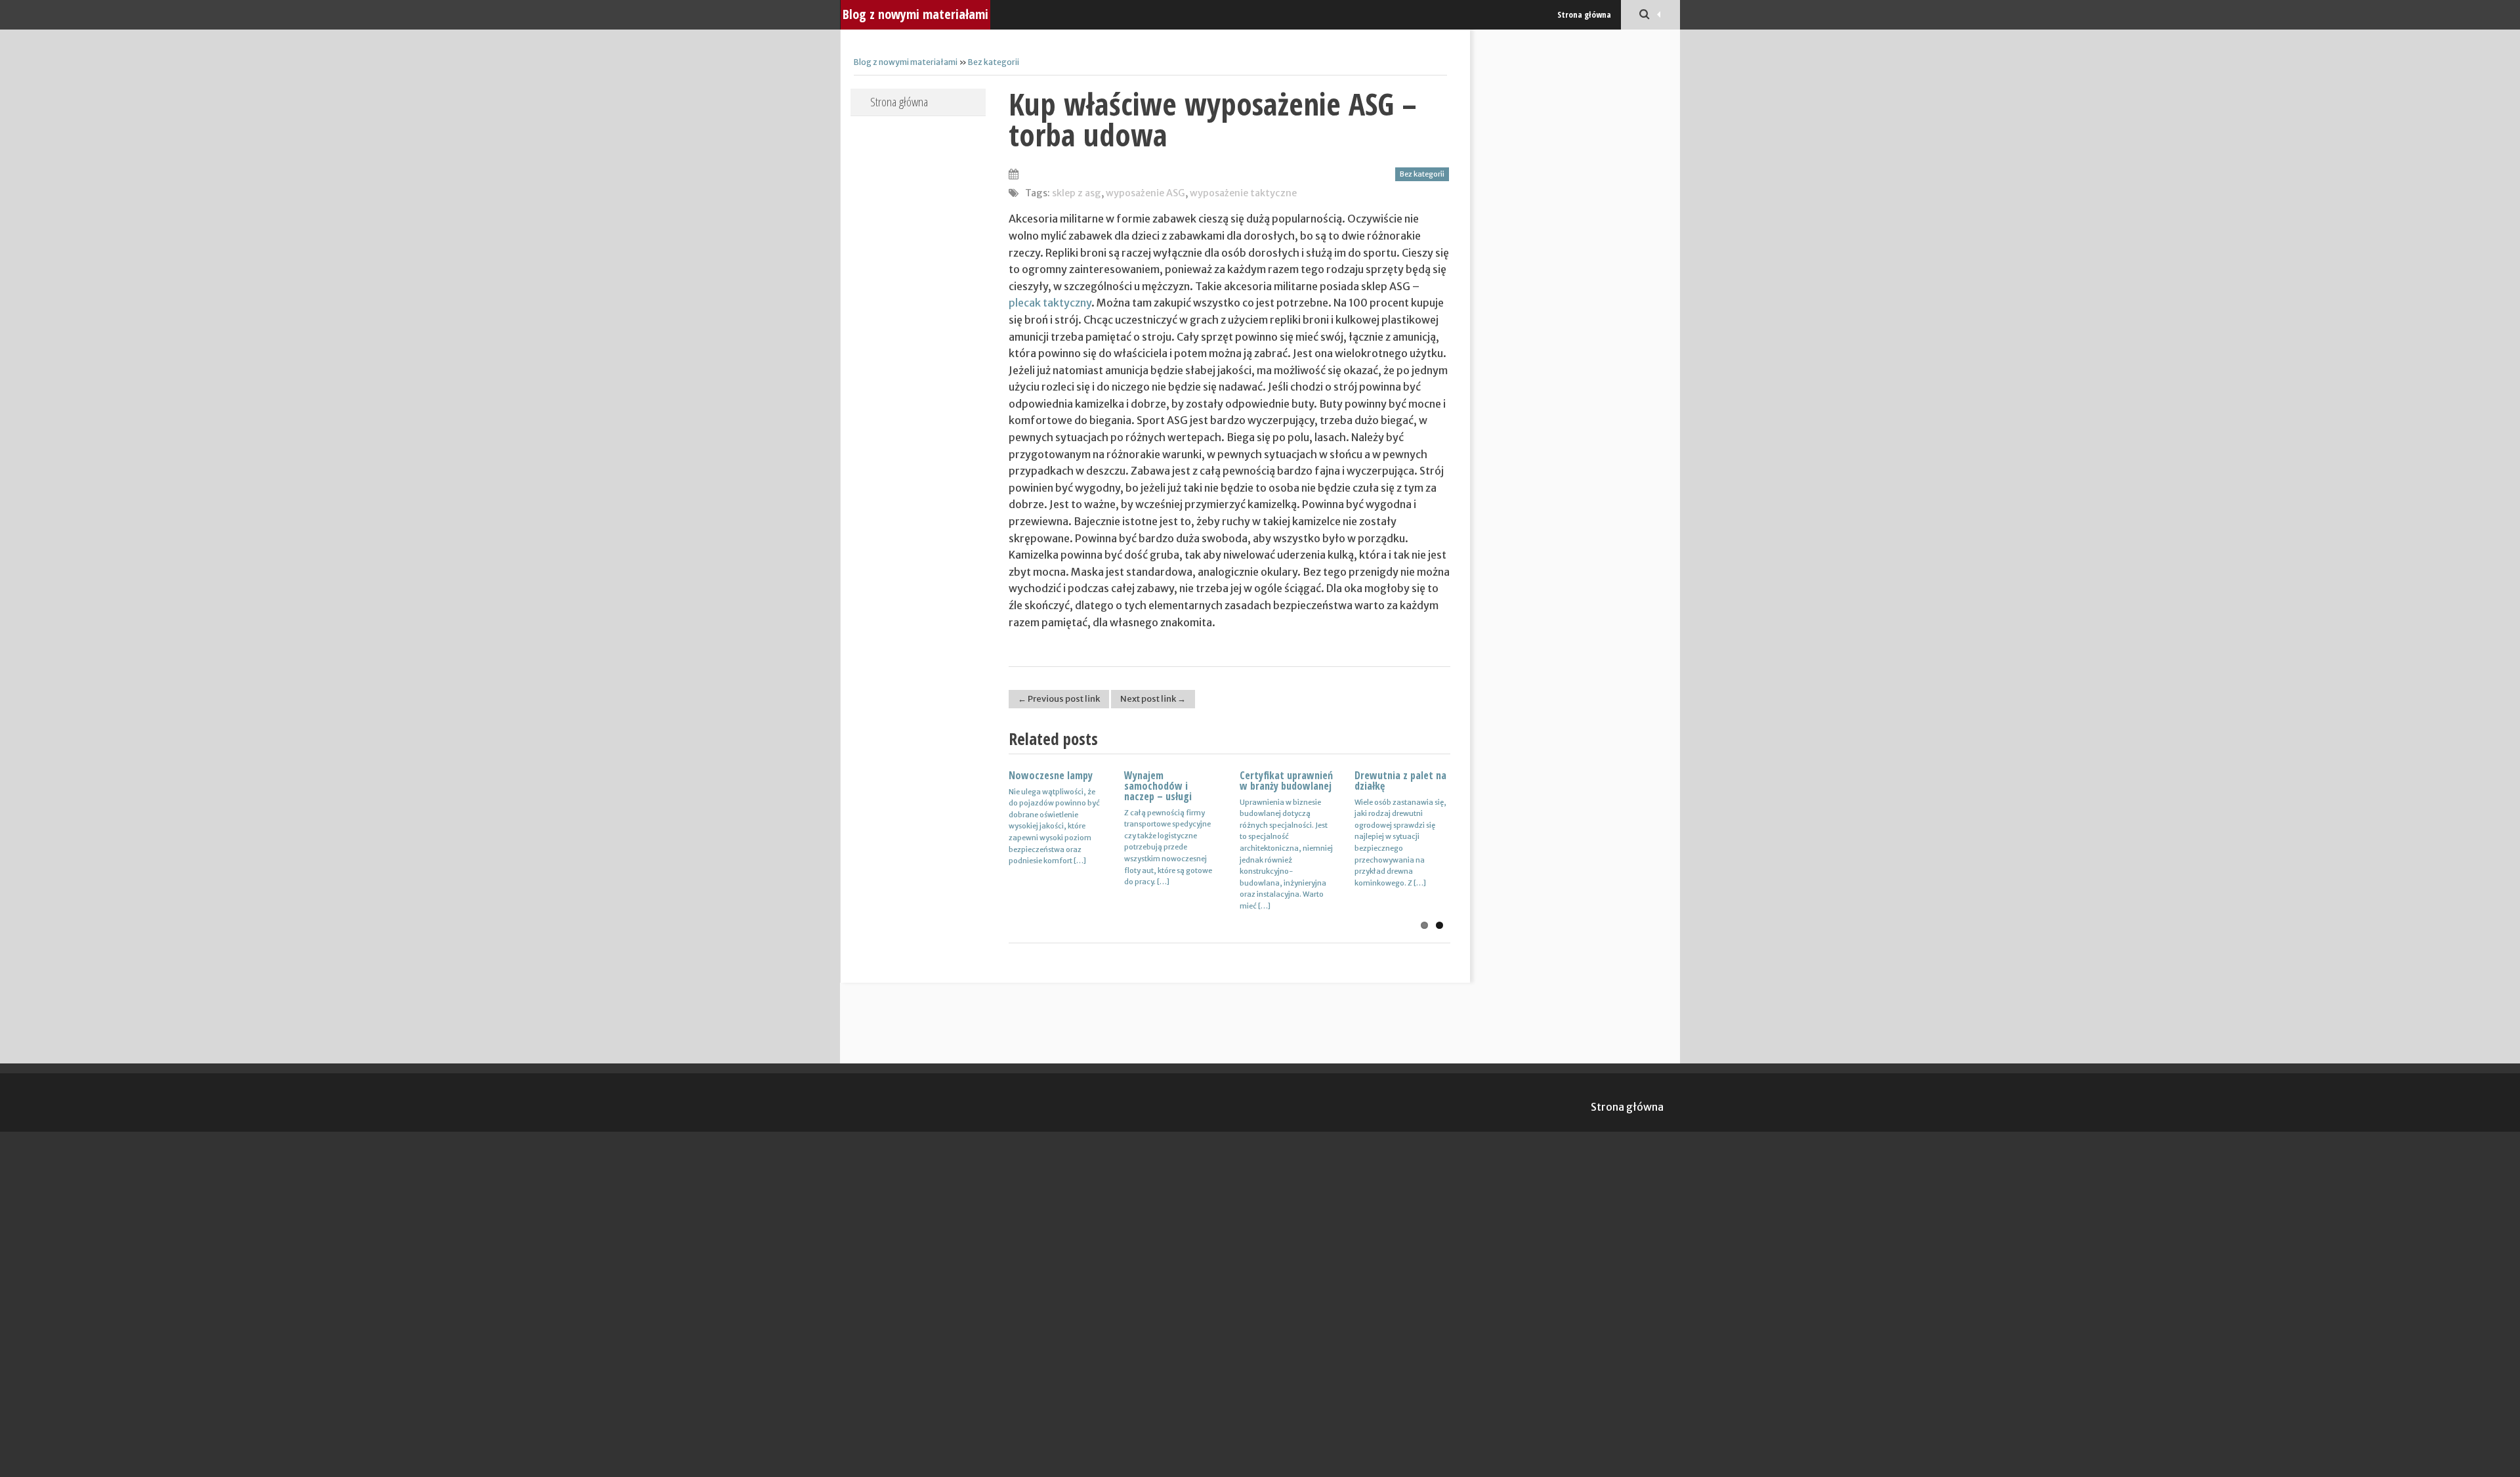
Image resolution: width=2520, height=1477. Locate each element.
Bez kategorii (994, 62)
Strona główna (1584, 14)
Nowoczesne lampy (1051, 775)
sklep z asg (1077, 193)
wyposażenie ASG (1145, 193)
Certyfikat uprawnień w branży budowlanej (1286, 781)
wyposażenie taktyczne (1243, 193)
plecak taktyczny (1050, 303)
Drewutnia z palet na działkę (1400, 781)
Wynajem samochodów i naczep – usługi (1158, 786)
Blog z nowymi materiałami (915, 14)
